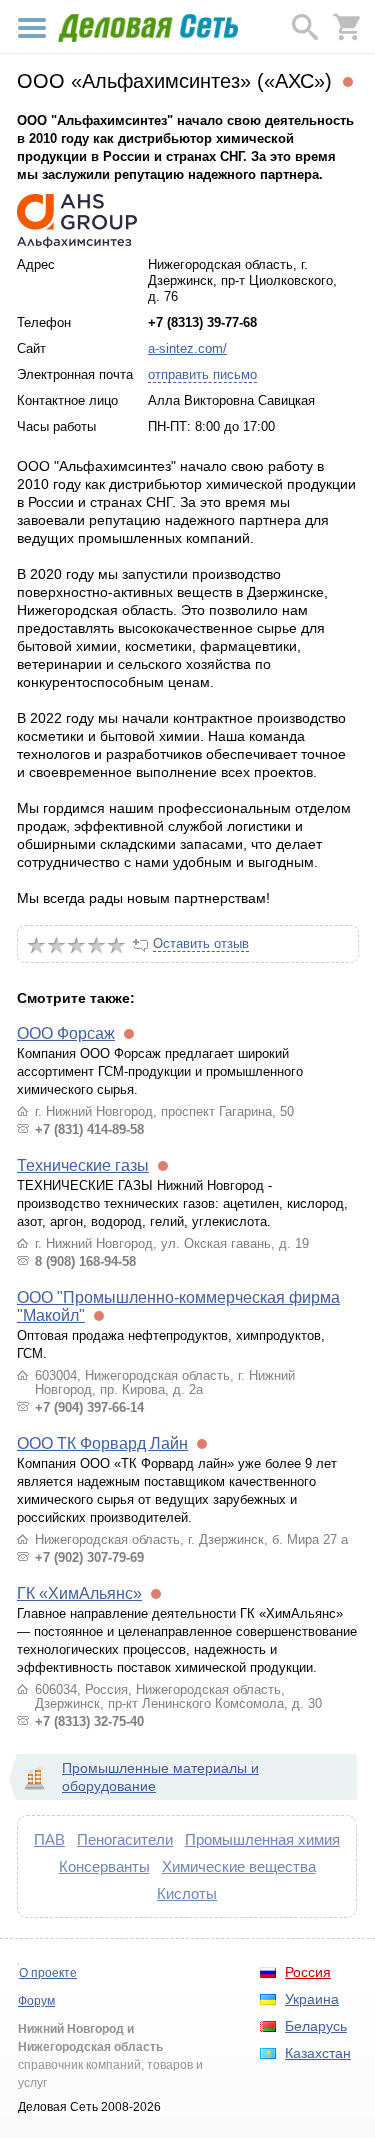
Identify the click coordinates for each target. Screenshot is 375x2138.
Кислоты (187, 1893)
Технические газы (83, 1165)
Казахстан (318, 2053)
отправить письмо (202, 374)
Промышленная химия (262, 1839)
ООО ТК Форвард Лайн (102, 1443)
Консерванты (104, 1866)
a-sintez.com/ (187, 348)
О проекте (48, 1973)
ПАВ (49, 1839)
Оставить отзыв (201, 943)
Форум (36, 2001)
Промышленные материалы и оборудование (160, 1777)
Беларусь (316, 2026)
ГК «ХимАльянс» (79, 1593)
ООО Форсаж (66, 1033)
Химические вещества (239, 1866)
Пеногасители (125, 1839)
